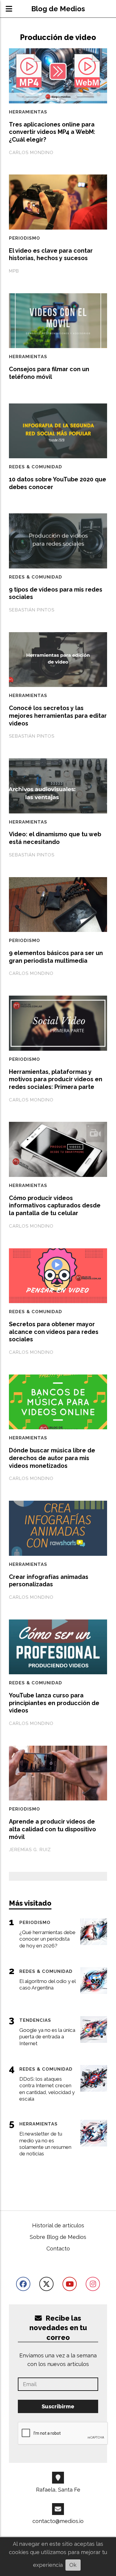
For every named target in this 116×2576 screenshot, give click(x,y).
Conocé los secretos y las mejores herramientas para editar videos (58, 716)
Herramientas (28, 112)
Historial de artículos (58, 2225)
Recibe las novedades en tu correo (58, 2328)
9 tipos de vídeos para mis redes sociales (56, 593)
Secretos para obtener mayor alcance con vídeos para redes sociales (54, 1332)
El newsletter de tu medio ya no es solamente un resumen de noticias (45, 2144)
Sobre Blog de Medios (58, 2237)
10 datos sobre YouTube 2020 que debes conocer (58, 483)
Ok (73, 2565)
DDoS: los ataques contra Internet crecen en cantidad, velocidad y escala (47, 2089)
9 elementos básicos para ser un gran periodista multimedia (56, 957)
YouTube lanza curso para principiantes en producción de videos (54, 1703)
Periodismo (25, 238)
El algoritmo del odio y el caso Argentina (47, 1984)
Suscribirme (58, 2406)
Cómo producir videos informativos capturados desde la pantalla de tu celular (55, 1206)
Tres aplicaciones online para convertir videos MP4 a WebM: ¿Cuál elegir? (52, 132)
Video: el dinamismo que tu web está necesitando (55, 838)
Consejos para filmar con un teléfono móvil (49, 373)
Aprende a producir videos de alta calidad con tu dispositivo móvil (52, 1829)
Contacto (58, 2249)
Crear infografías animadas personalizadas (49, 1581)
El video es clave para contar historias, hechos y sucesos (51, 254)
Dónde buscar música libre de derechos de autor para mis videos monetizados (52, 1458)
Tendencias (35, 2020)
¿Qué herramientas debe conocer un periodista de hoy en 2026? (47, 1939)
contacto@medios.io (58, 2521)
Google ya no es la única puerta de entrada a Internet (47, 2037)
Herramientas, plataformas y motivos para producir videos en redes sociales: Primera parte (56, 1079)
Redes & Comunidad (36, 467)
